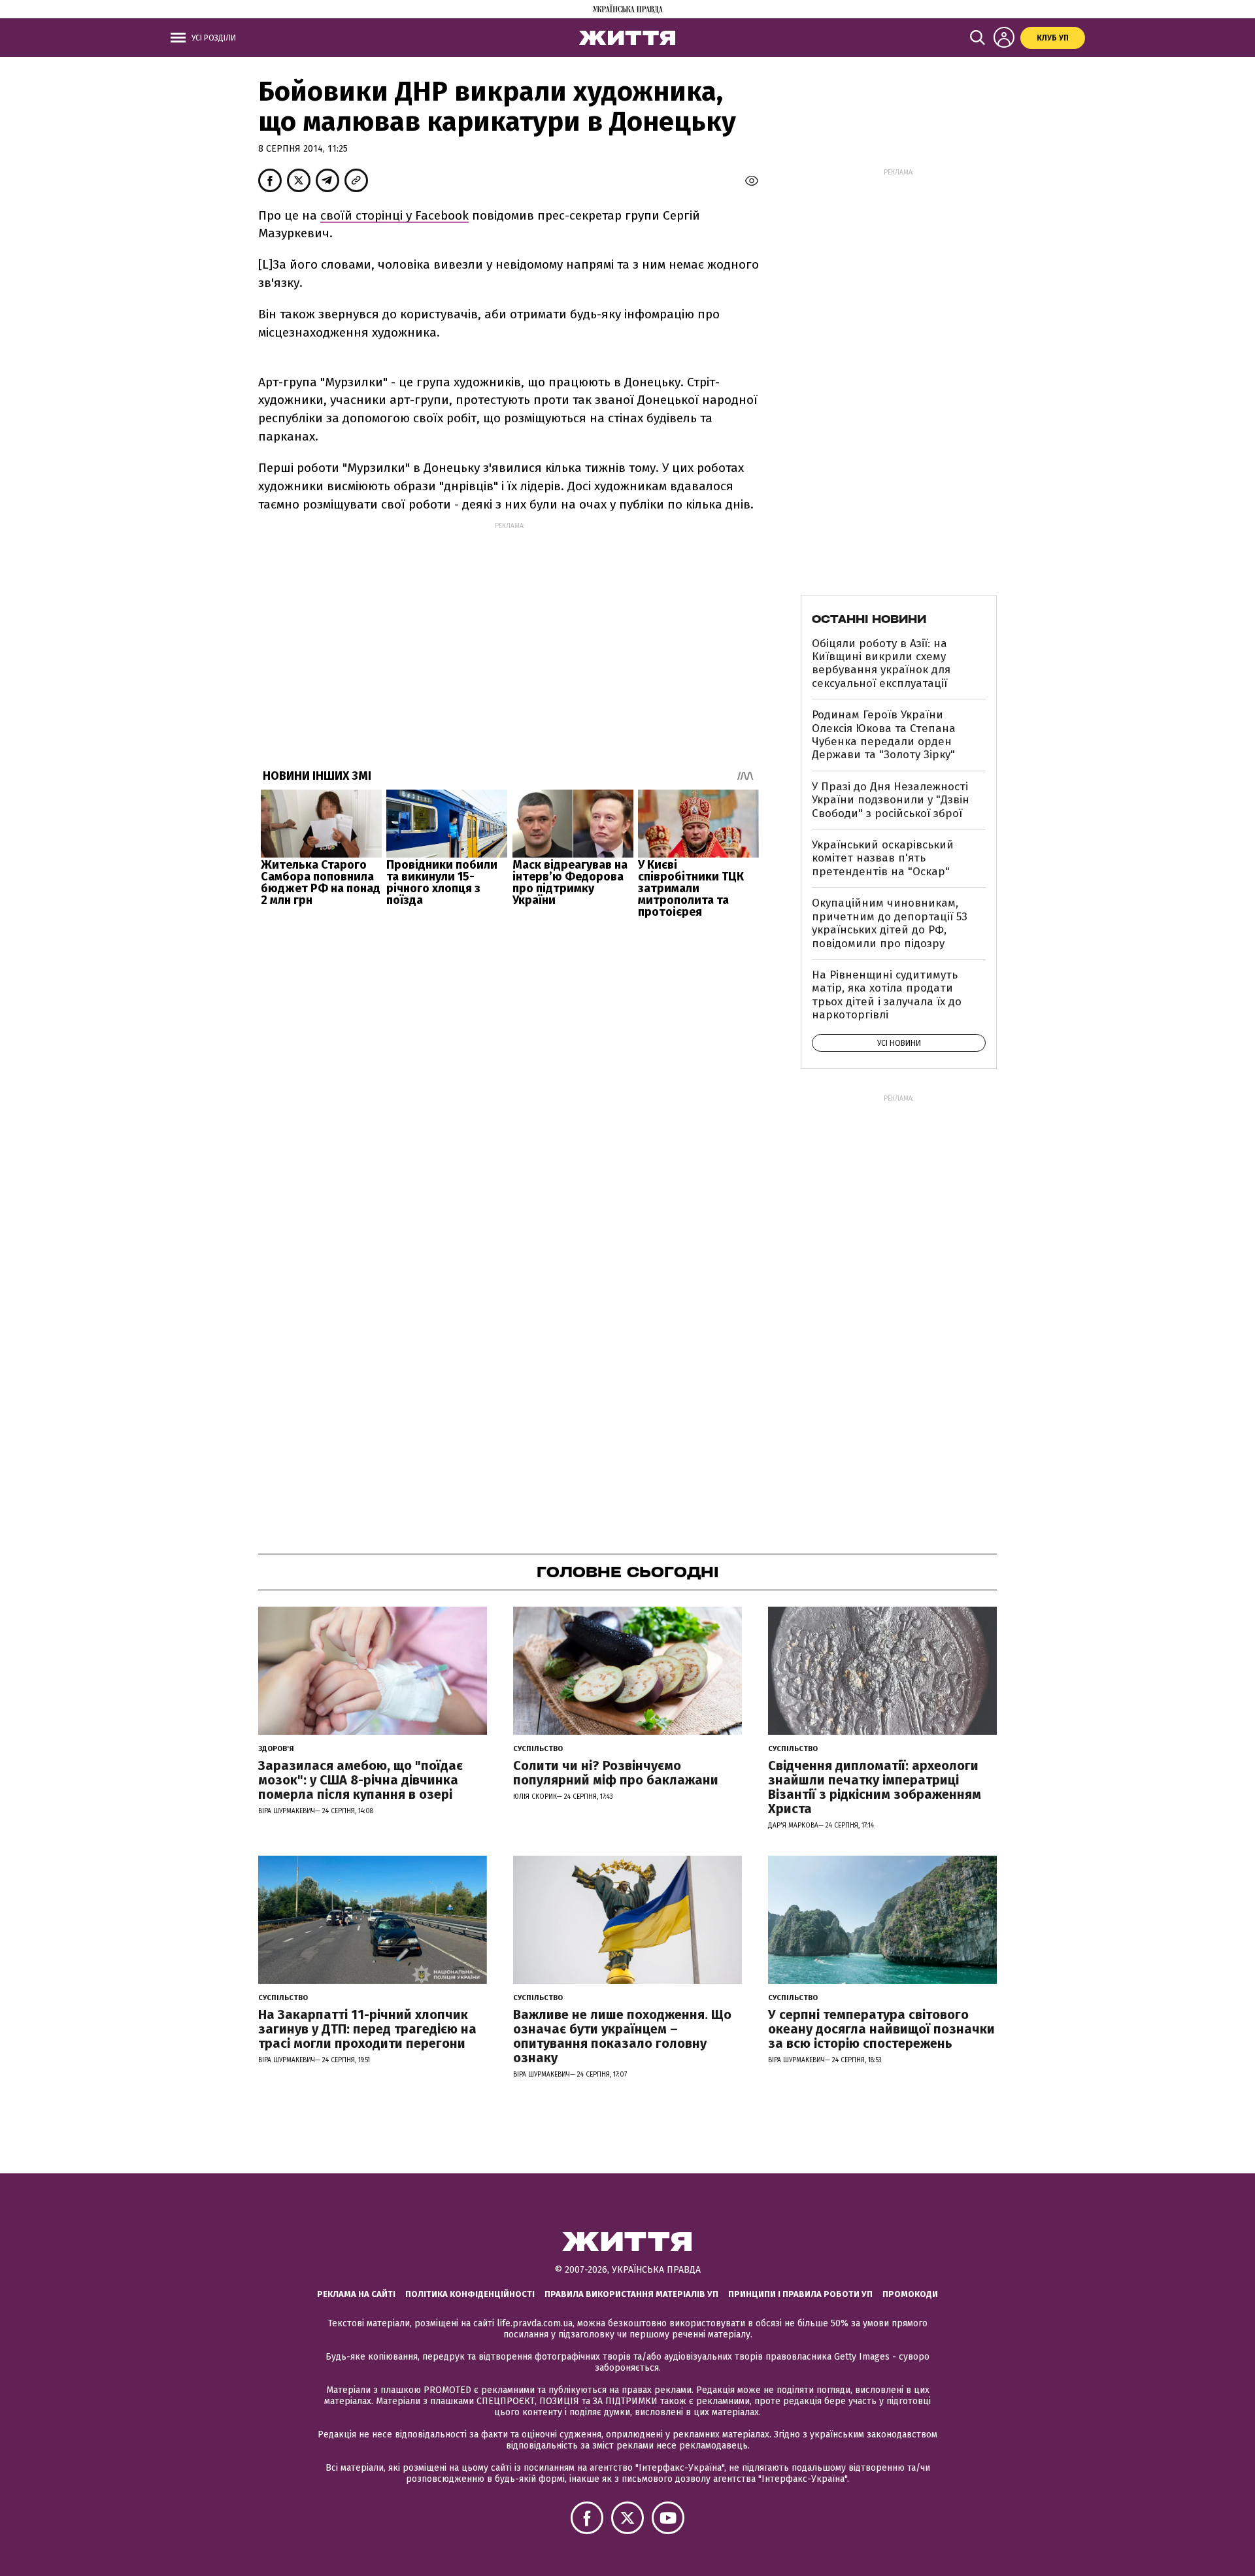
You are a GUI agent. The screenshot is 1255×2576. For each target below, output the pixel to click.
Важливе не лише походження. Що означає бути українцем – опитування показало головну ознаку (622, 2036)
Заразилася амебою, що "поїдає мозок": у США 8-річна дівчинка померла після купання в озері (360, 1780)
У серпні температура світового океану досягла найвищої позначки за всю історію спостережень (881, 2029)
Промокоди (910, 2294)
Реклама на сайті (356, 2294)
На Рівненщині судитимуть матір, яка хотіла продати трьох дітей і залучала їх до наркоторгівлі (887, 995)
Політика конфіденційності (470, 2294)
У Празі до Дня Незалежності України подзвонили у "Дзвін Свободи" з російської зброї (891, 800)
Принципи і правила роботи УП (800, 2294)
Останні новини (869, 619)
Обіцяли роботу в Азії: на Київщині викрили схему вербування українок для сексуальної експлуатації (881, 663)
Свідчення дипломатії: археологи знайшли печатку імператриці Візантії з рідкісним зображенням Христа (875, 1787)
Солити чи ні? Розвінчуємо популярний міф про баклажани (616, 1773)
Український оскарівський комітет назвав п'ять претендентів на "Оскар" (883, 858)
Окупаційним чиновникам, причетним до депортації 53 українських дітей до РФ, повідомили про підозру (890, 923)
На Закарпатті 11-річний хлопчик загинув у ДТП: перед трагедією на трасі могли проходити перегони (367, 2029)
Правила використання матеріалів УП (631, 2294)
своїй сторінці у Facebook (394, 215)
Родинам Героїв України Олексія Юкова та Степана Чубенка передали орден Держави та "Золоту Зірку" (884, 735)
